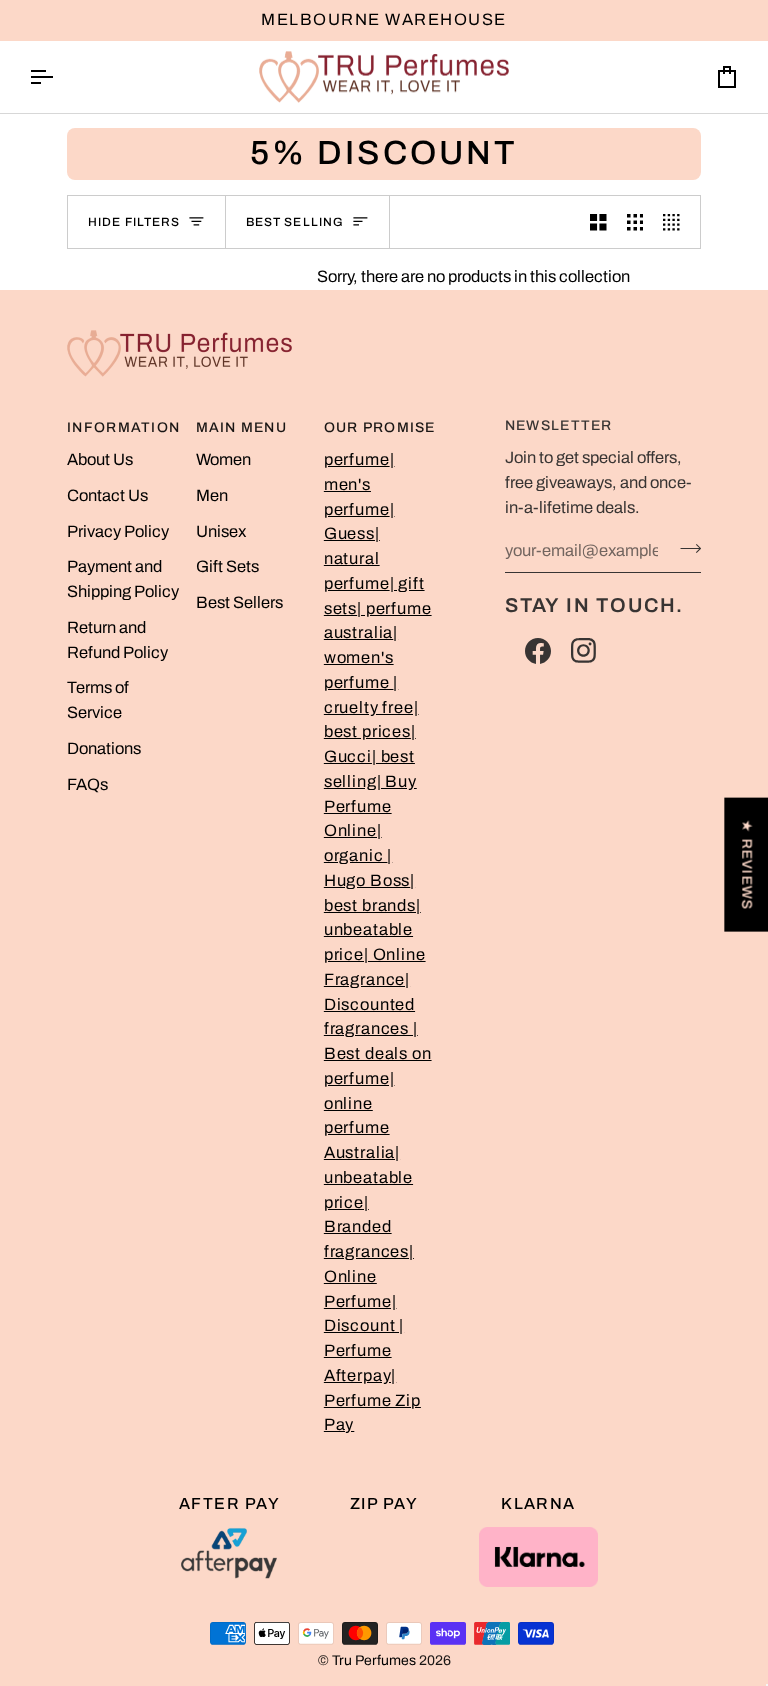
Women (223, 459)
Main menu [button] (241, 427)
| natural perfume (357, 558)
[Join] (684, 548)
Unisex (221, 531)
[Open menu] (59, 77)
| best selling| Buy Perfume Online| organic (370, 806)
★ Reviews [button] (746, 865)
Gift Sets (227, 566)
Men (212, 495)
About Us (100, 459)
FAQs (87, 784)
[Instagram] (584, 651)
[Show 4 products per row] (676, 222)
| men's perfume (359, 484)
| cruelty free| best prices (371, 707)
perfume (357, 459)
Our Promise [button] (380, 427)
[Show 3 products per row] (635, 222)
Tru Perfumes (374, 1660)
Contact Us (107, 495)
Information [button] (123, 427)
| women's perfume (361, 657)
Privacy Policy (118, 531)
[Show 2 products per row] (598, 222)
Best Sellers (239, 602)
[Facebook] (538, 651)
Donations (104, 748)
